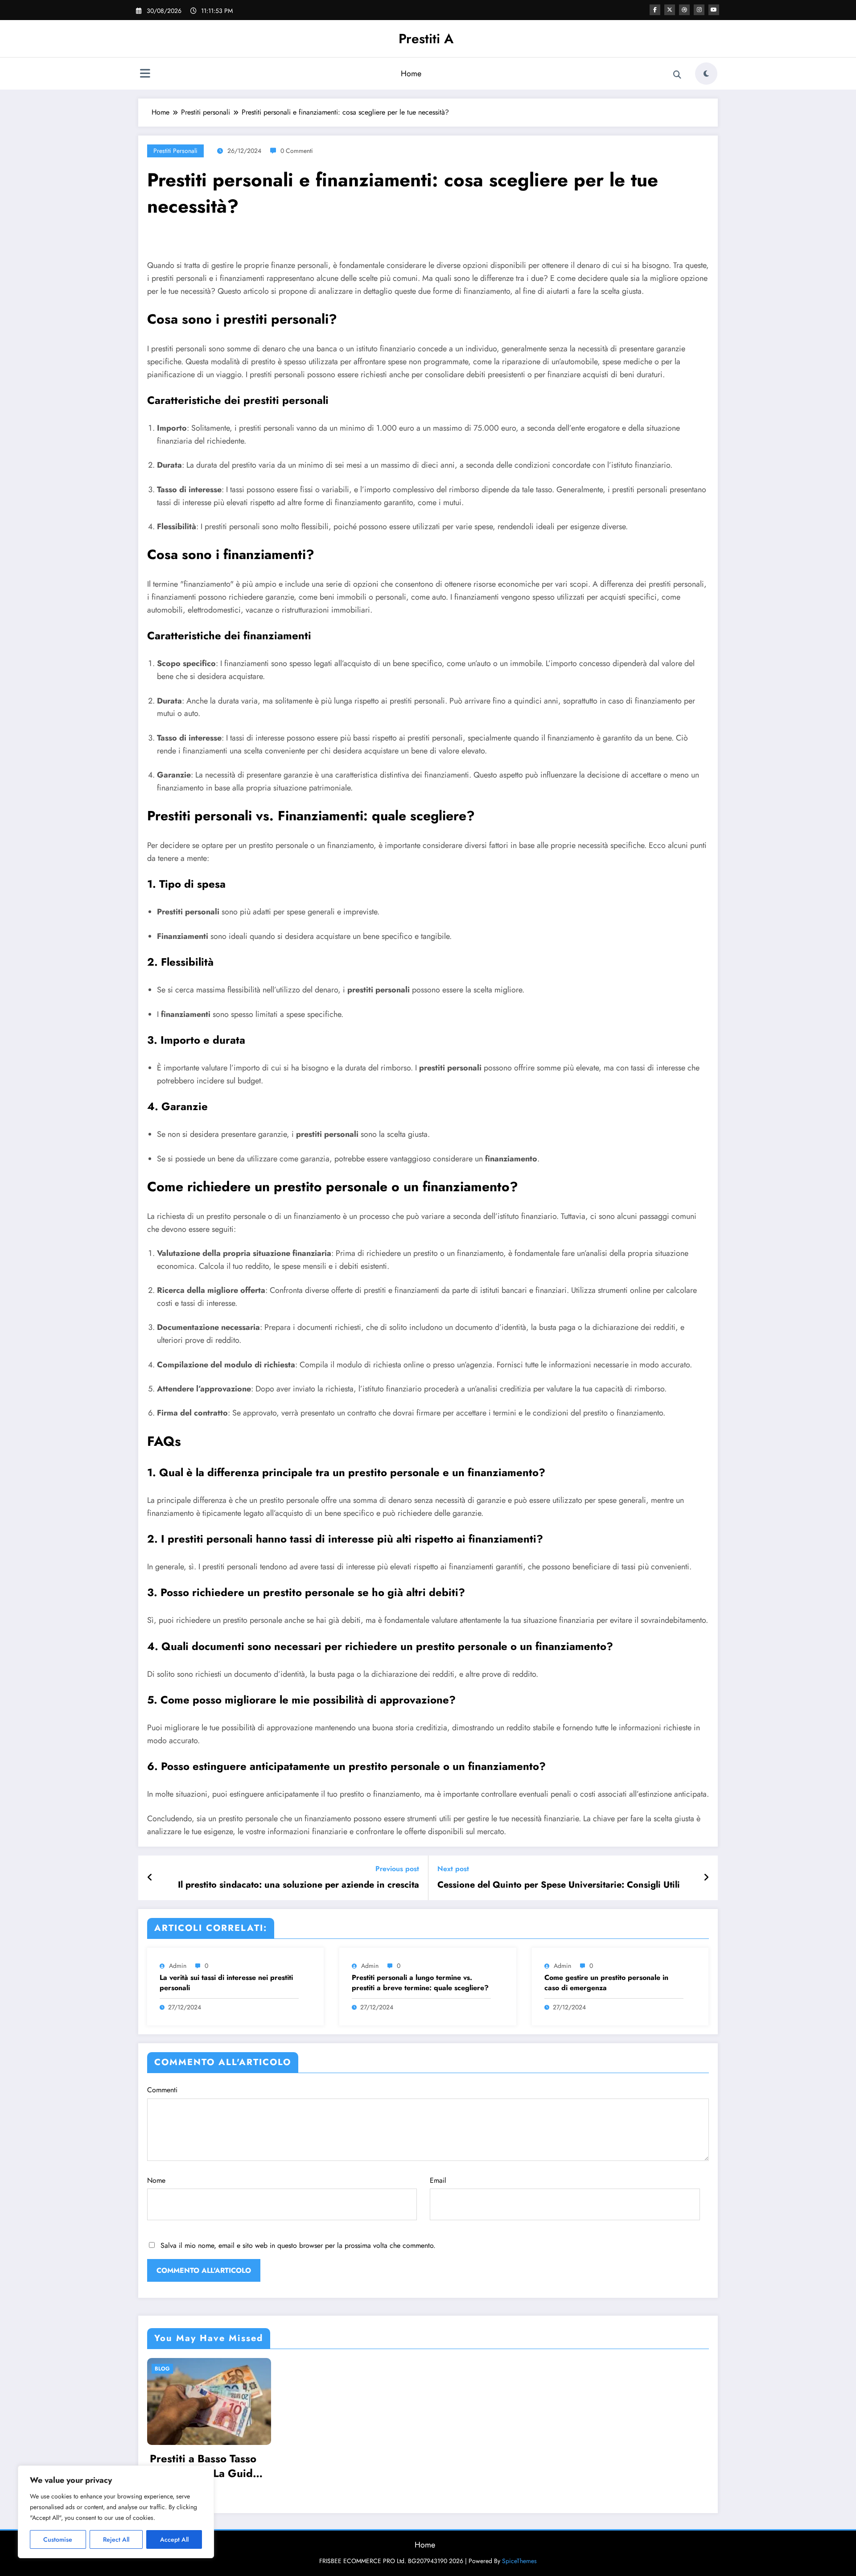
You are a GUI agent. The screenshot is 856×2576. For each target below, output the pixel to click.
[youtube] (714, 10)
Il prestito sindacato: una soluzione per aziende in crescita (298, 1885)
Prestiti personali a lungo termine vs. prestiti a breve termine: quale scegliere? (420, 1983)
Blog (162, 2369)
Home (411, 74)
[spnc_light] (706, 74)
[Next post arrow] (706, 1878)
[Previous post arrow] (150, 1878)
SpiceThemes (519, 2561)
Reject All (116, 2539)
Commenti (162, 2090)
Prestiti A (426, 39)
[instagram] (699, 10)
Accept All (174, 2539)
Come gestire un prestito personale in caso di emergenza (606, 1983)
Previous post (397, 1869)
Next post (453, 1869)
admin (178, 1966)
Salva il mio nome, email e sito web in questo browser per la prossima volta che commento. (298, 2245)
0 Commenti (297, 151)
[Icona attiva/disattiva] (145, 74)
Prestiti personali (175, 151)
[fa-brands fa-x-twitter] (670, 10)
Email (438, 2180)
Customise (58, 2539)
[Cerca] (677, 75)
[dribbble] (684, 10)
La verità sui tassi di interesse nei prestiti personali (226, 1983)
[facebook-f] (655, 10)
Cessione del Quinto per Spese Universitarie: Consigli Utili (559, 1885)
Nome (156, 2180)
